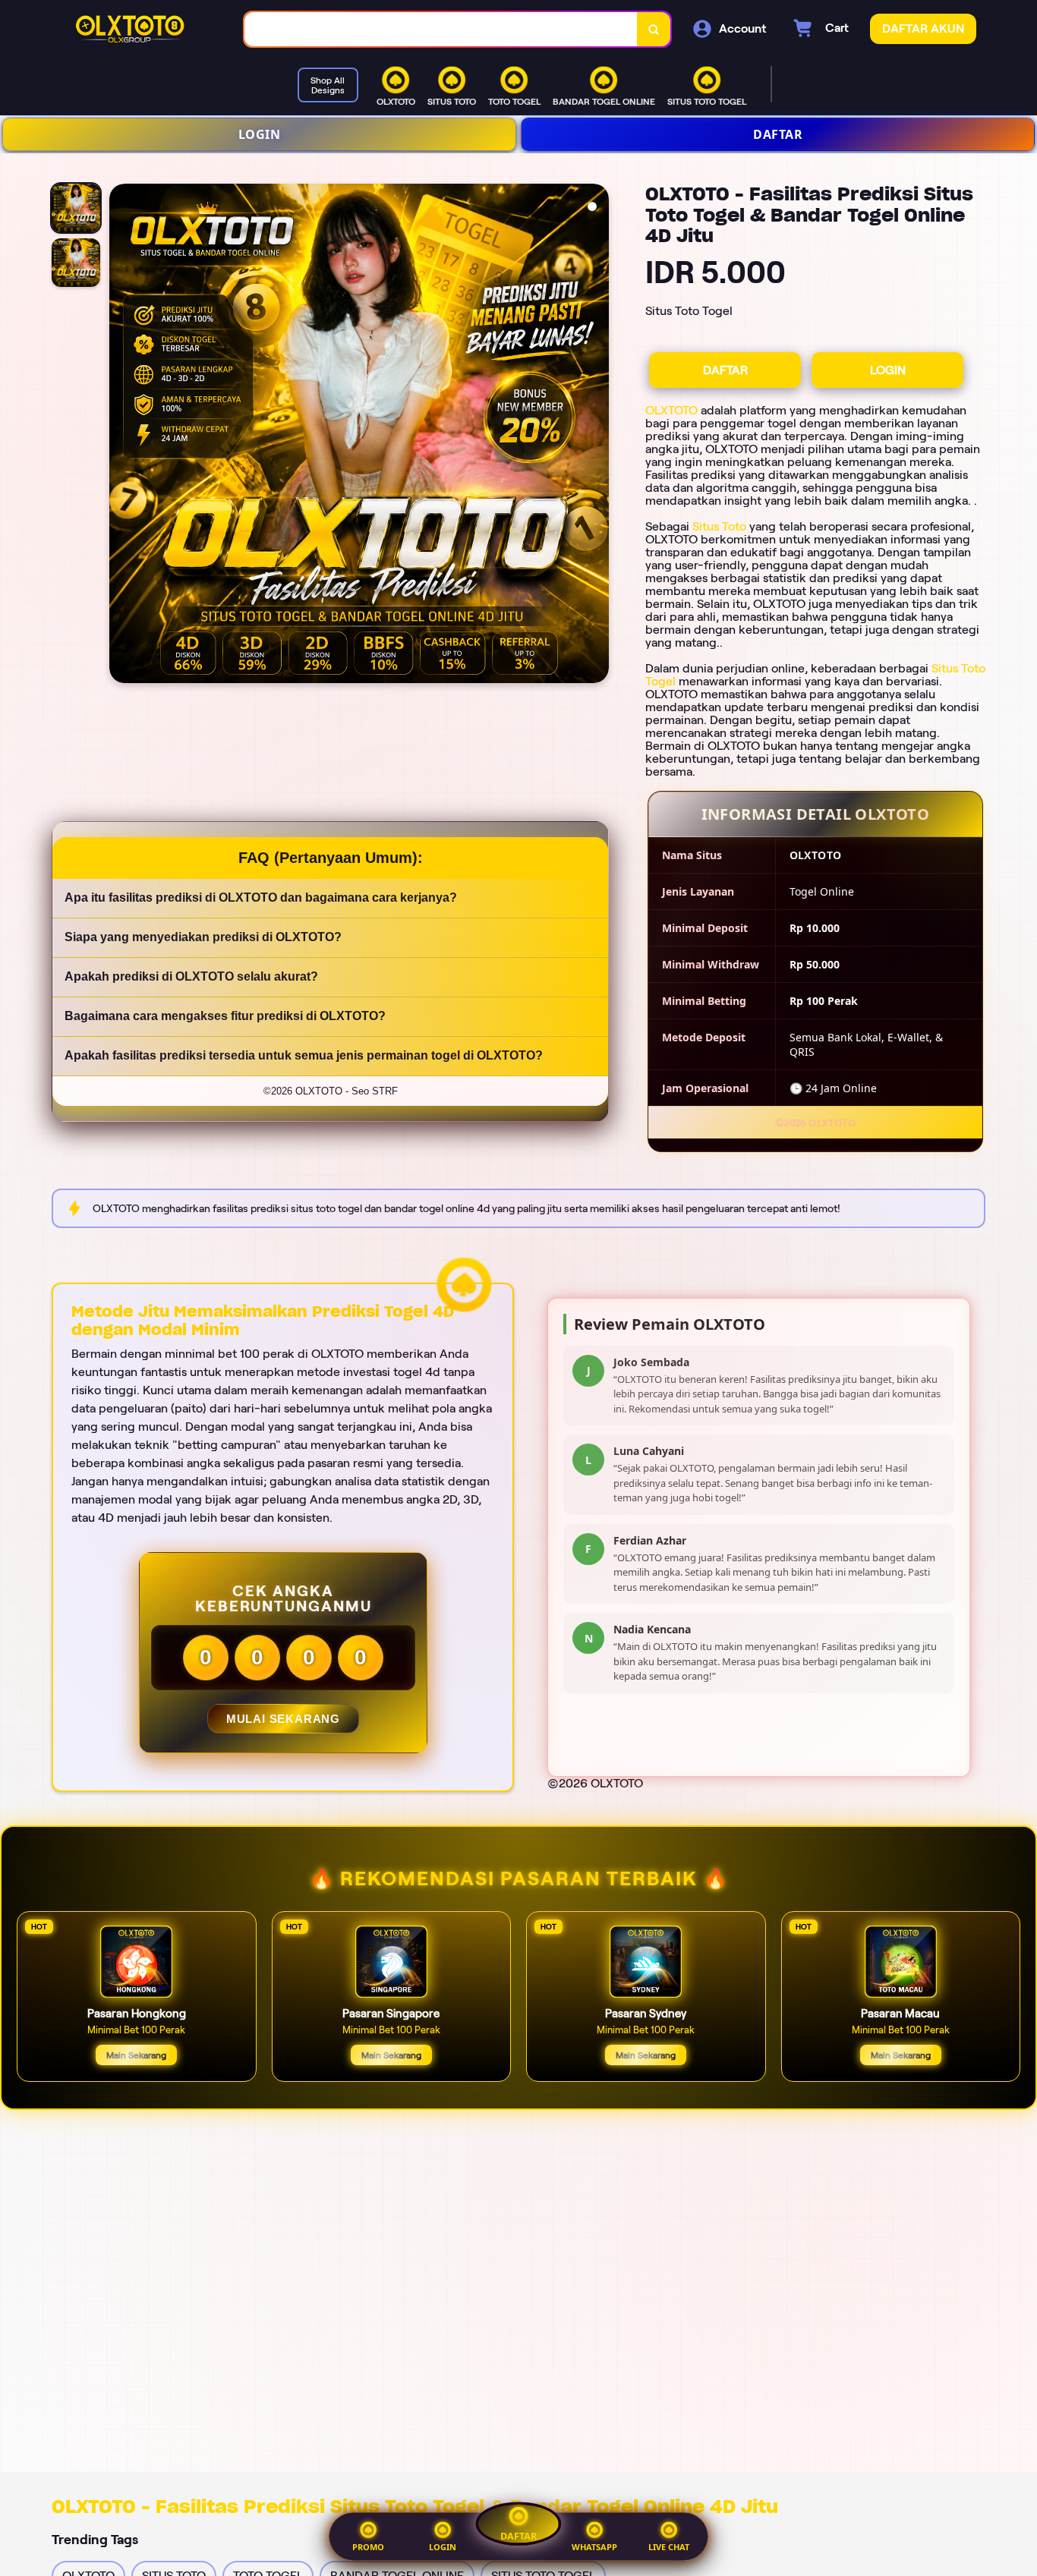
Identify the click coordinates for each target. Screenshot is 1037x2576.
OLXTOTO (671, 410)
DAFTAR (778, 134)
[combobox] (441, 29)
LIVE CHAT (669, 2547)
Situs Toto (719, 526)
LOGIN (260, 134)
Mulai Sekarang (282, 1719)
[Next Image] (597, 436)
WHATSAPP (594, 2547)
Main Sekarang (136, 2055)
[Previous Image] (121, 436)
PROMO (368, 2547)
